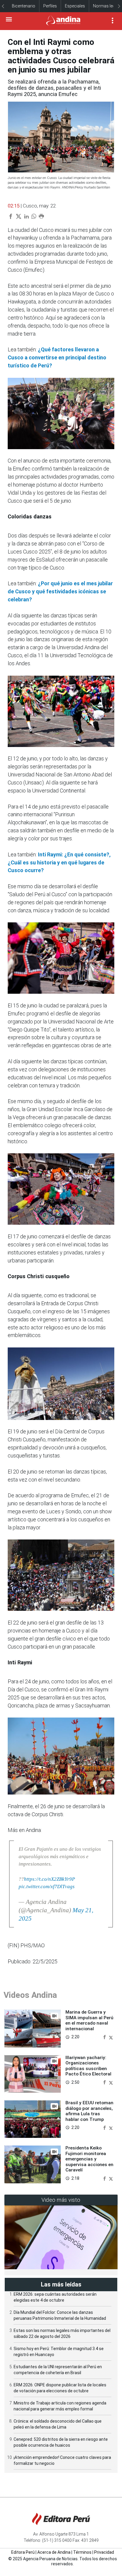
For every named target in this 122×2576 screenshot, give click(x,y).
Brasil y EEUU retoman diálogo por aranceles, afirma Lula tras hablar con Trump (89, 2111)
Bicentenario (24, 6)
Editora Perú (23, 2552)
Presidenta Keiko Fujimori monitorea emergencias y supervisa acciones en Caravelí (89, 2159)
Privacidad (104, 2552)
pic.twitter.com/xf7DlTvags (47, 1887)
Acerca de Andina (54, 2552)
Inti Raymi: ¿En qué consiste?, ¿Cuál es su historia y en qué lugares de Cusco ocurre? (59, 862)
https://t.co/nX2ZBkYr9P (49, 1879)
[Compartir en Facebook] (105, 2037)
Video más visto (61, 2200)
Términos (82, 2552)
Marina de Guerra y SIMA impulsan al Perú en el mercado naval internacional (89, 2020)
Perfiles (50, 6)
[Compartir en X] (111, 2037)
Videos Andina (30, 1995)
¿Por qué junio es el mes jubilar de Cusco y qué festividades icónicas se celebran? (60, 591)
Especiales (75, 6)
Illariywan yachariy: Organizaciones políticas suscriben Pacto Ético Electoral (88, 2066)
